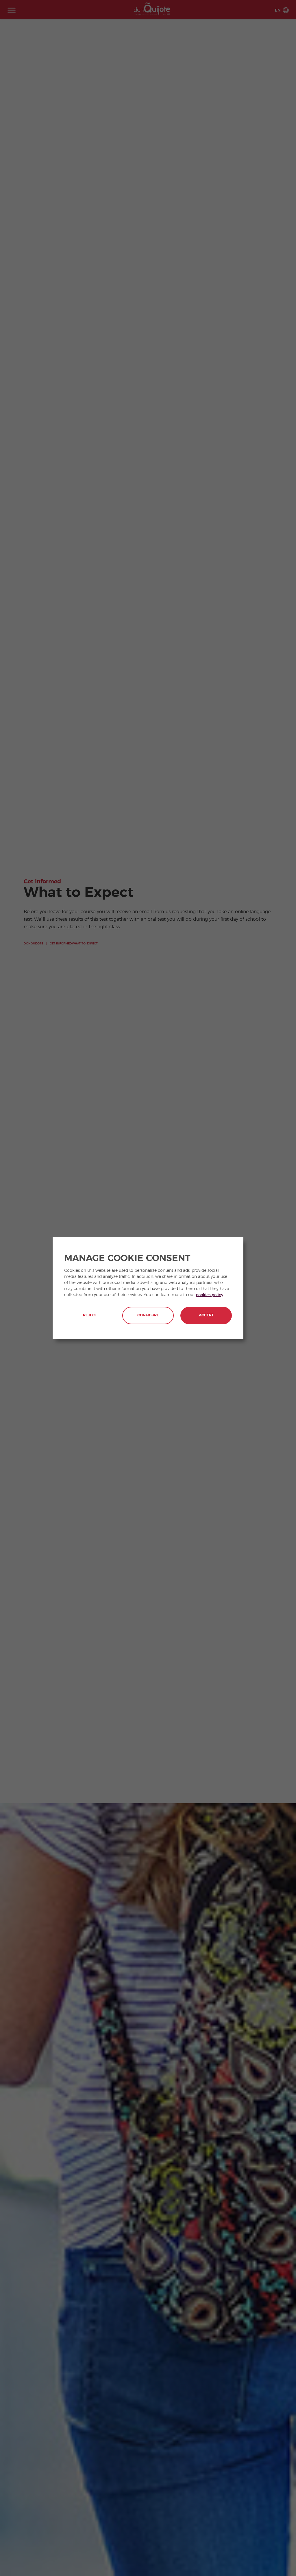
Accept (206, 1315)
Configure (148, 1315)
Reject (90, 1315)
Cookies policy (210, 1295)
